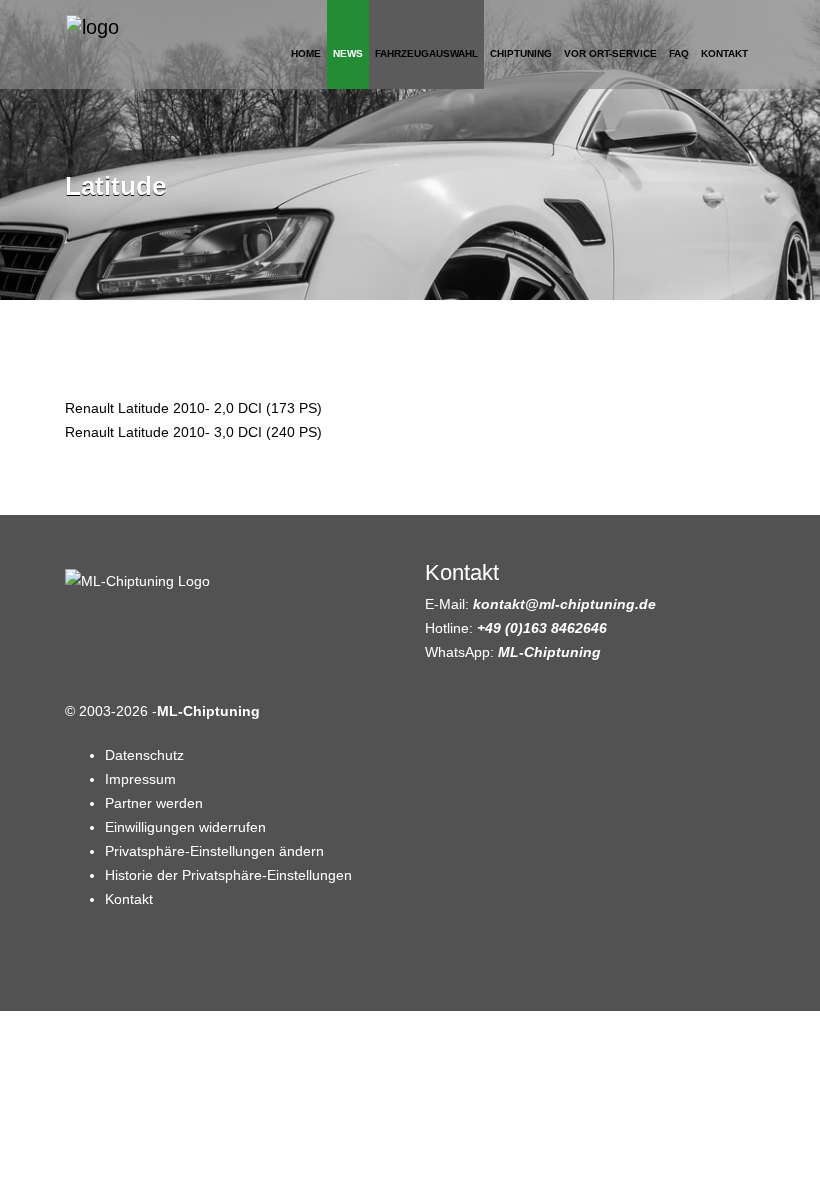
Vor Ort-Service (610, 53)
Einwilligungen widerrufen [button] (185, 827)
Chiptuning (521, 53)
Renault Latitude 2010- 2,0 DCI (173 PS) (193, 408)
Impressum (140, 779)
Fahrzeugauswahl (426, 53)
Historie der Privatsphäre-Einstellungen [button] (228, 875)
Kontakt (724, 53)
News (348, 53)
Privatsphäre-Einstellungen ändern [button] (214, 851)
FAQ (679, 53)
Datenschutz (144, 755)
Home (306, 53)
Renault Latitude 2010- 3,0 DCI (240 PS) (193, 432)
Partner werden (154, 803)
